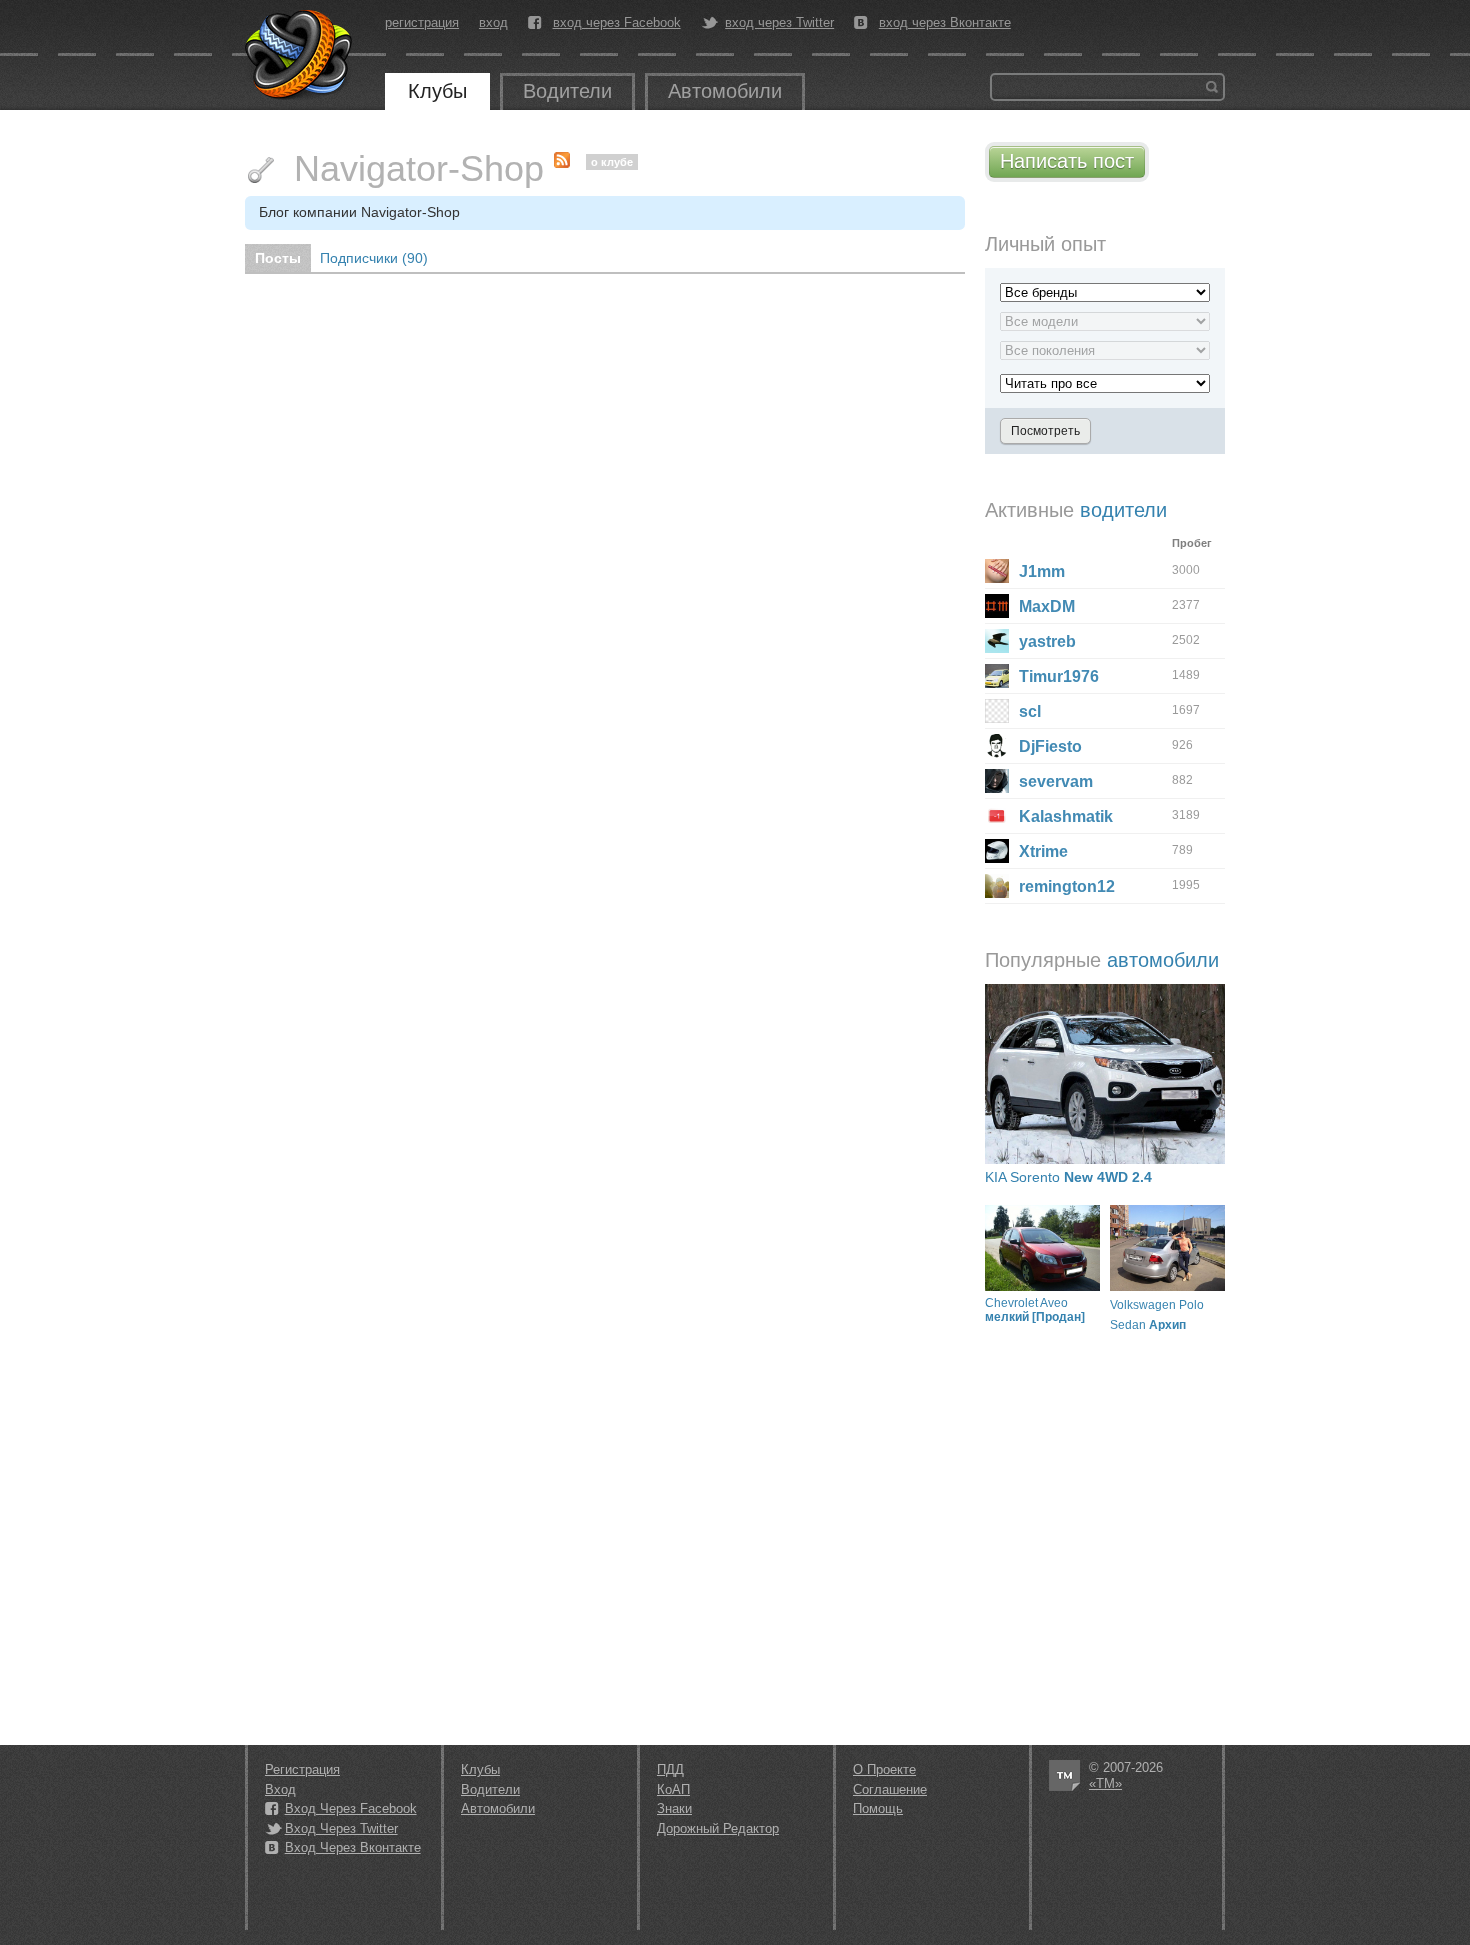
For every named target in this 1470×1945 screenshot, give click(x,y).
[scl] (997, 711)
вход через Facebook (617, 23)
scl (1030, 711)
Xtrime (1043, 851)
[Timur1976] (997, 676)
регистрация (422, 22)
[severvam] (997, 781)
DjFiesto (1050, 746)
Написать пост (1067, 161)
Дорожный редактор (718, 1828)
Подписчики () (374, 258)
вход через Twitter (779, 23)
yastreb (1047, 641)
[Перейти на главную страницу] (300, 55)
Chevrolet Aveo (1035, 1310)
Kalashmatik (1066, 816)
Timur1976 (1059, 676)
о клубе (612, 162)
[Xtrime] (997, 851)
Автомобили (725, 91)
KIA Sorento (1068, 1177)
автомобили (1163, 960)
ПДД (670, 1769)
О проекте (884, 1769)
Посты (278, 258)
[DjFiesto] (997, 746)
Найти (1212, 87)
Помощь (878, 1808)
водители (1123, 510)
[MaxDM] (997, 606)
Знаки (674, 1808)
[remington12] (997, 886)
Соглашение (890, 1789)
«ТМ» (1105, 1783)
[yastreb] (997, 641)
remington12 (1067, 886)
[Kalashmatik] (997, 816)
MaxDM (1047, 606)
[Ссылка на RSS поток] (567, 155)
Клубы (437, 91)
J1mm (1042, 571)
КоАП (673, 1789)
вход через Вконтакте (945, 23)
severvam (1056, 781)
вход (493, 22)
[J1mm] (997, 571)
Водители (567, 91)
